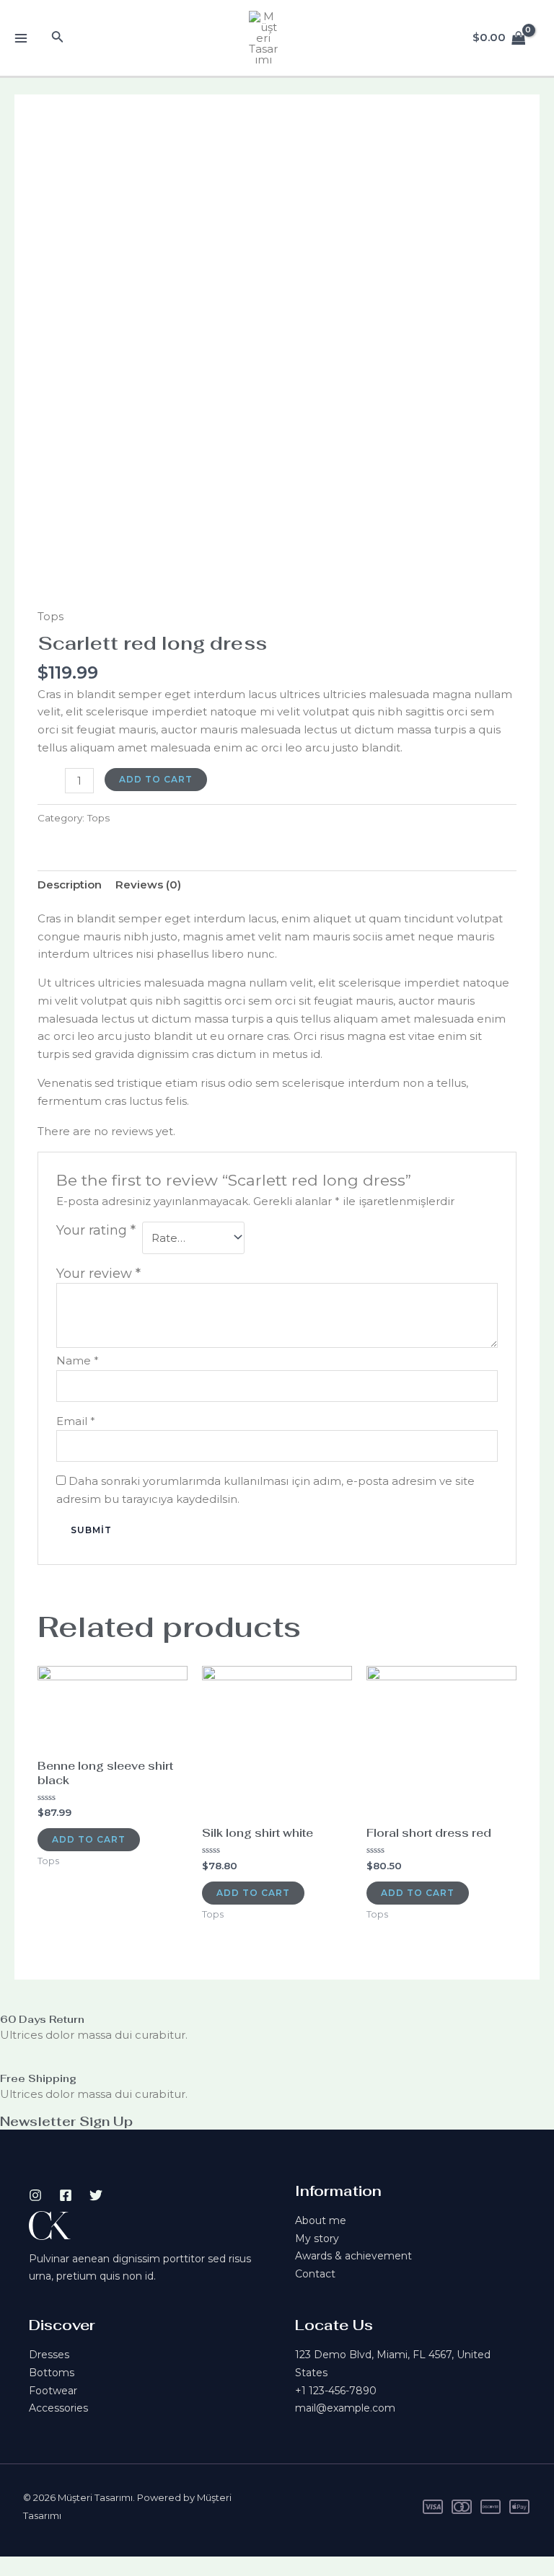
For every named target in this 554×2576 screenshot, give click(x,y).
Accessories (58, 2408)
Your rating (96, 1230)
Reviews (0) (148, 885)
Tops (50, 616)
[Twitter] (96, 2195)
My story (317, 2238)
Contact (315, 2274)
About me (321, 2220)
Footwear (53, 2391)
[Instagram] (35, 2195)
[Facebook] (66, 2195)
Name (78, 1360)
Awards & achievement (353, 2256)
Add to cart (156, 779)
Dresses (49, 2355)
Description (70, 885)
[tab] (70, 885)
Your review (98, 1274)
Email (76, 1421)
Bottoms (52, 2373)
